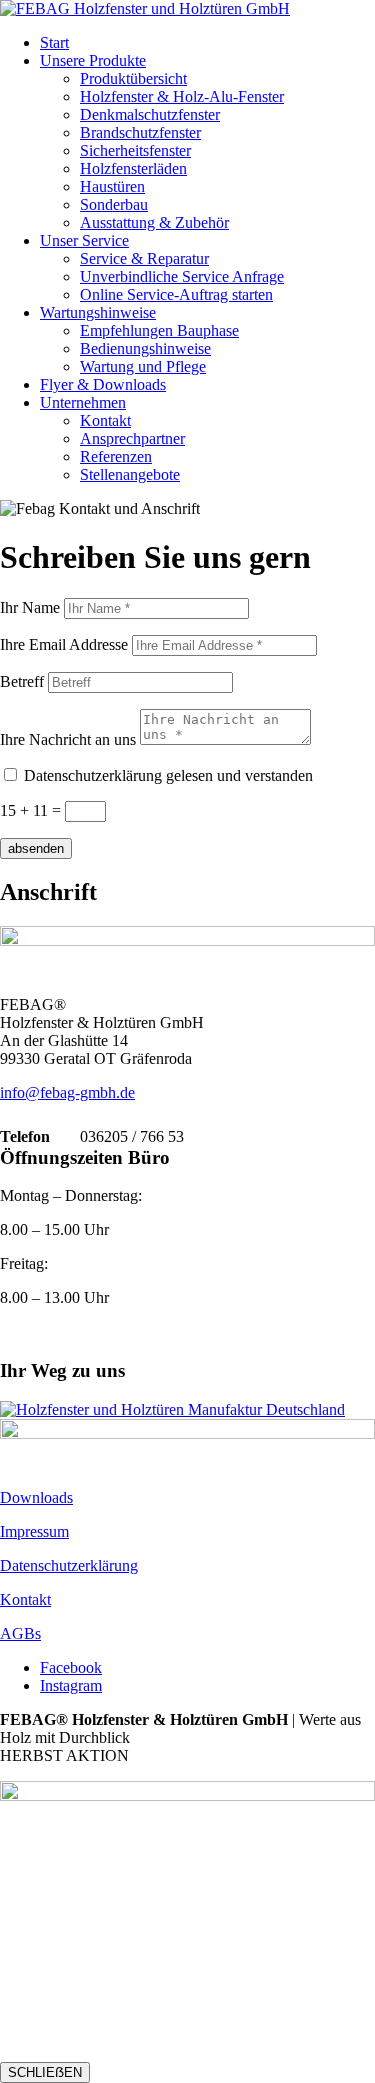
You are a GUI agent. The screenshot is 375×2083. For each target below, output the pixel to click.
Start (54, 42)
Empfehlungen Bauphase (159, 330)
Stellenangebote (130, 474)
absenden (36, 848)
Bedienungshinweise (145, 348)
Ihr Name (30, 607)
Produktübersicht (133, 78)
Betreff (22, 681)
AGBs (20, 1633)
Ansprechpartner (132, 438)
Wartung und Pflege (143, 366)
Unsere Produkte (93, 60)
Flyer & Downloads (103, 384)
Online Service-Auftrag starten (176, 294)
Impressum (34, 1531)
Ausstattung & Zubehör (154, 222)
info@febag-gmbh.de (67, 1092)
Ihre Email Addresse (64, 644)
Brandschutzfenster (140, 132)
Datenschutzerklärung (69, 1565)
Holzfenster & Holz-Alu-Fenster (182, 96)
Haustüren (112, 186)
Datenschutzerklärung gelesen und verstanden (168, 775)
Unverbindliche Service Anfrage (182, 276)
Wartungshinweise (98, 312)
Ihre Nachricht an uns (68, 739)
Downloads (36, 1497)
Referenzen (116, 456)
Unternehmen (83, 402)
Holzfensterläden (133, 168)
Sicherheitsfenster (135, 150)
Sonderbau (114, 204)
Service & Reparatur (144, 258)
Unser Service (84, 240)
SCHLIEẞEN (45, 2072)
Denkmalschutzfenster (150, 114)
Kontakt (105, 420)
